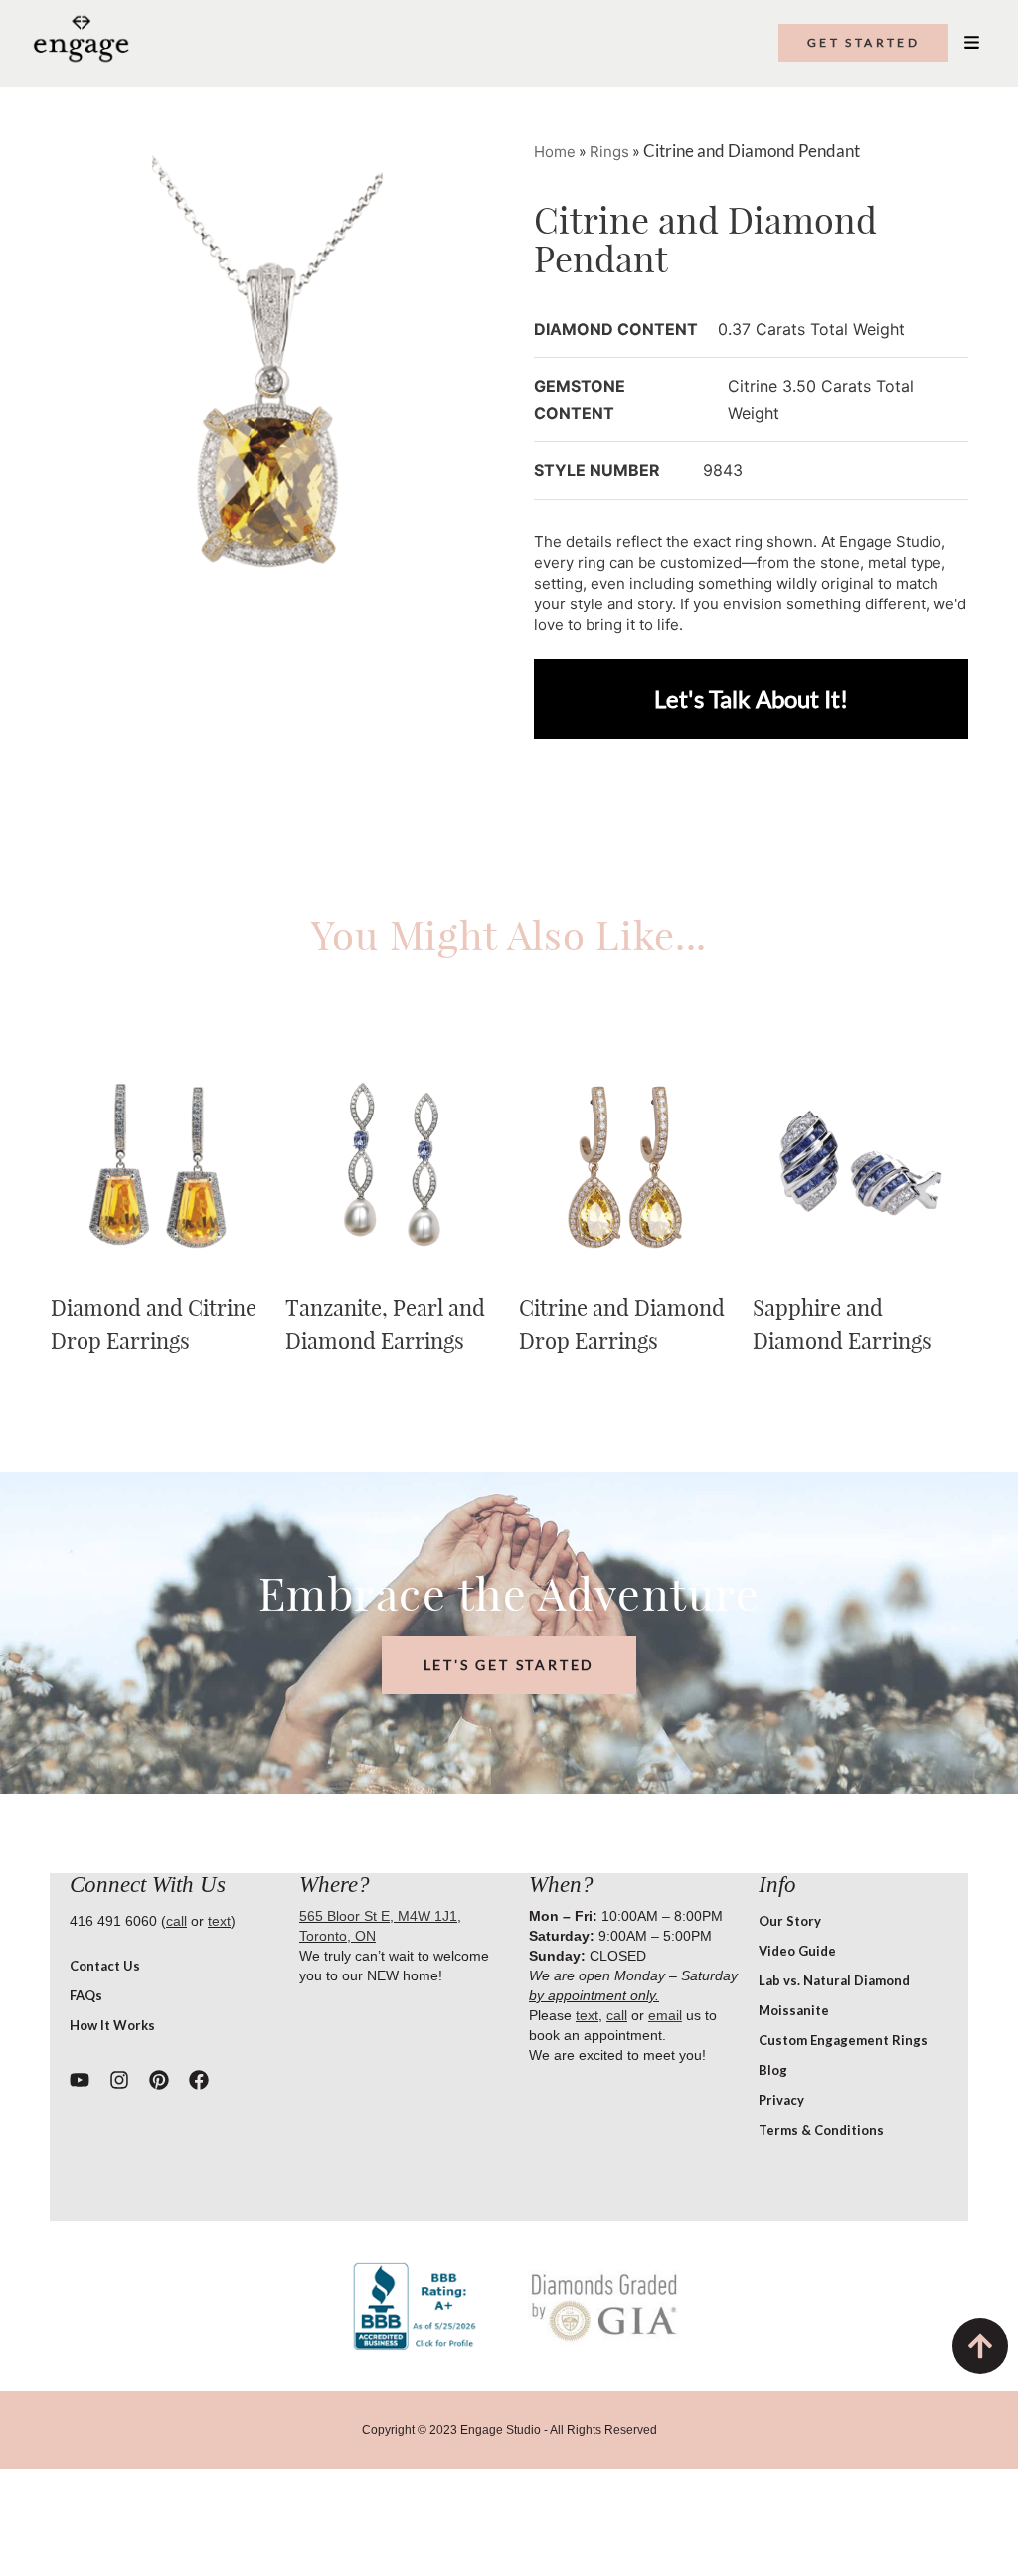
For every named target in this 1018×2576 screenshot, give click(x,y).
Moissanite (794, 2010)
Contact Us (105, 1966)
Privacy (781, 2100)
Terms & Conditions (821, 2130)
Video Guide (797, 1951)
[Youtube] (80, 2080)
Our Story (790, 1921)
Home (555, 152)
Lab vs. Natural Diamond (834, 1980)
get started (863, 42)
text (219, 1921)
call (176, 1921)
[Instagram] (119, 2080)
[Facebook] (199, 2080)
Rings (609, 152)
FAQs (86, 1995)
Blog (773, 2070)
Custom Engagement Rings (843, 2040)
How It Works (112, 2025)
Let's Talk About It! (751, 698)
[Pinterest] (159, 2080)
